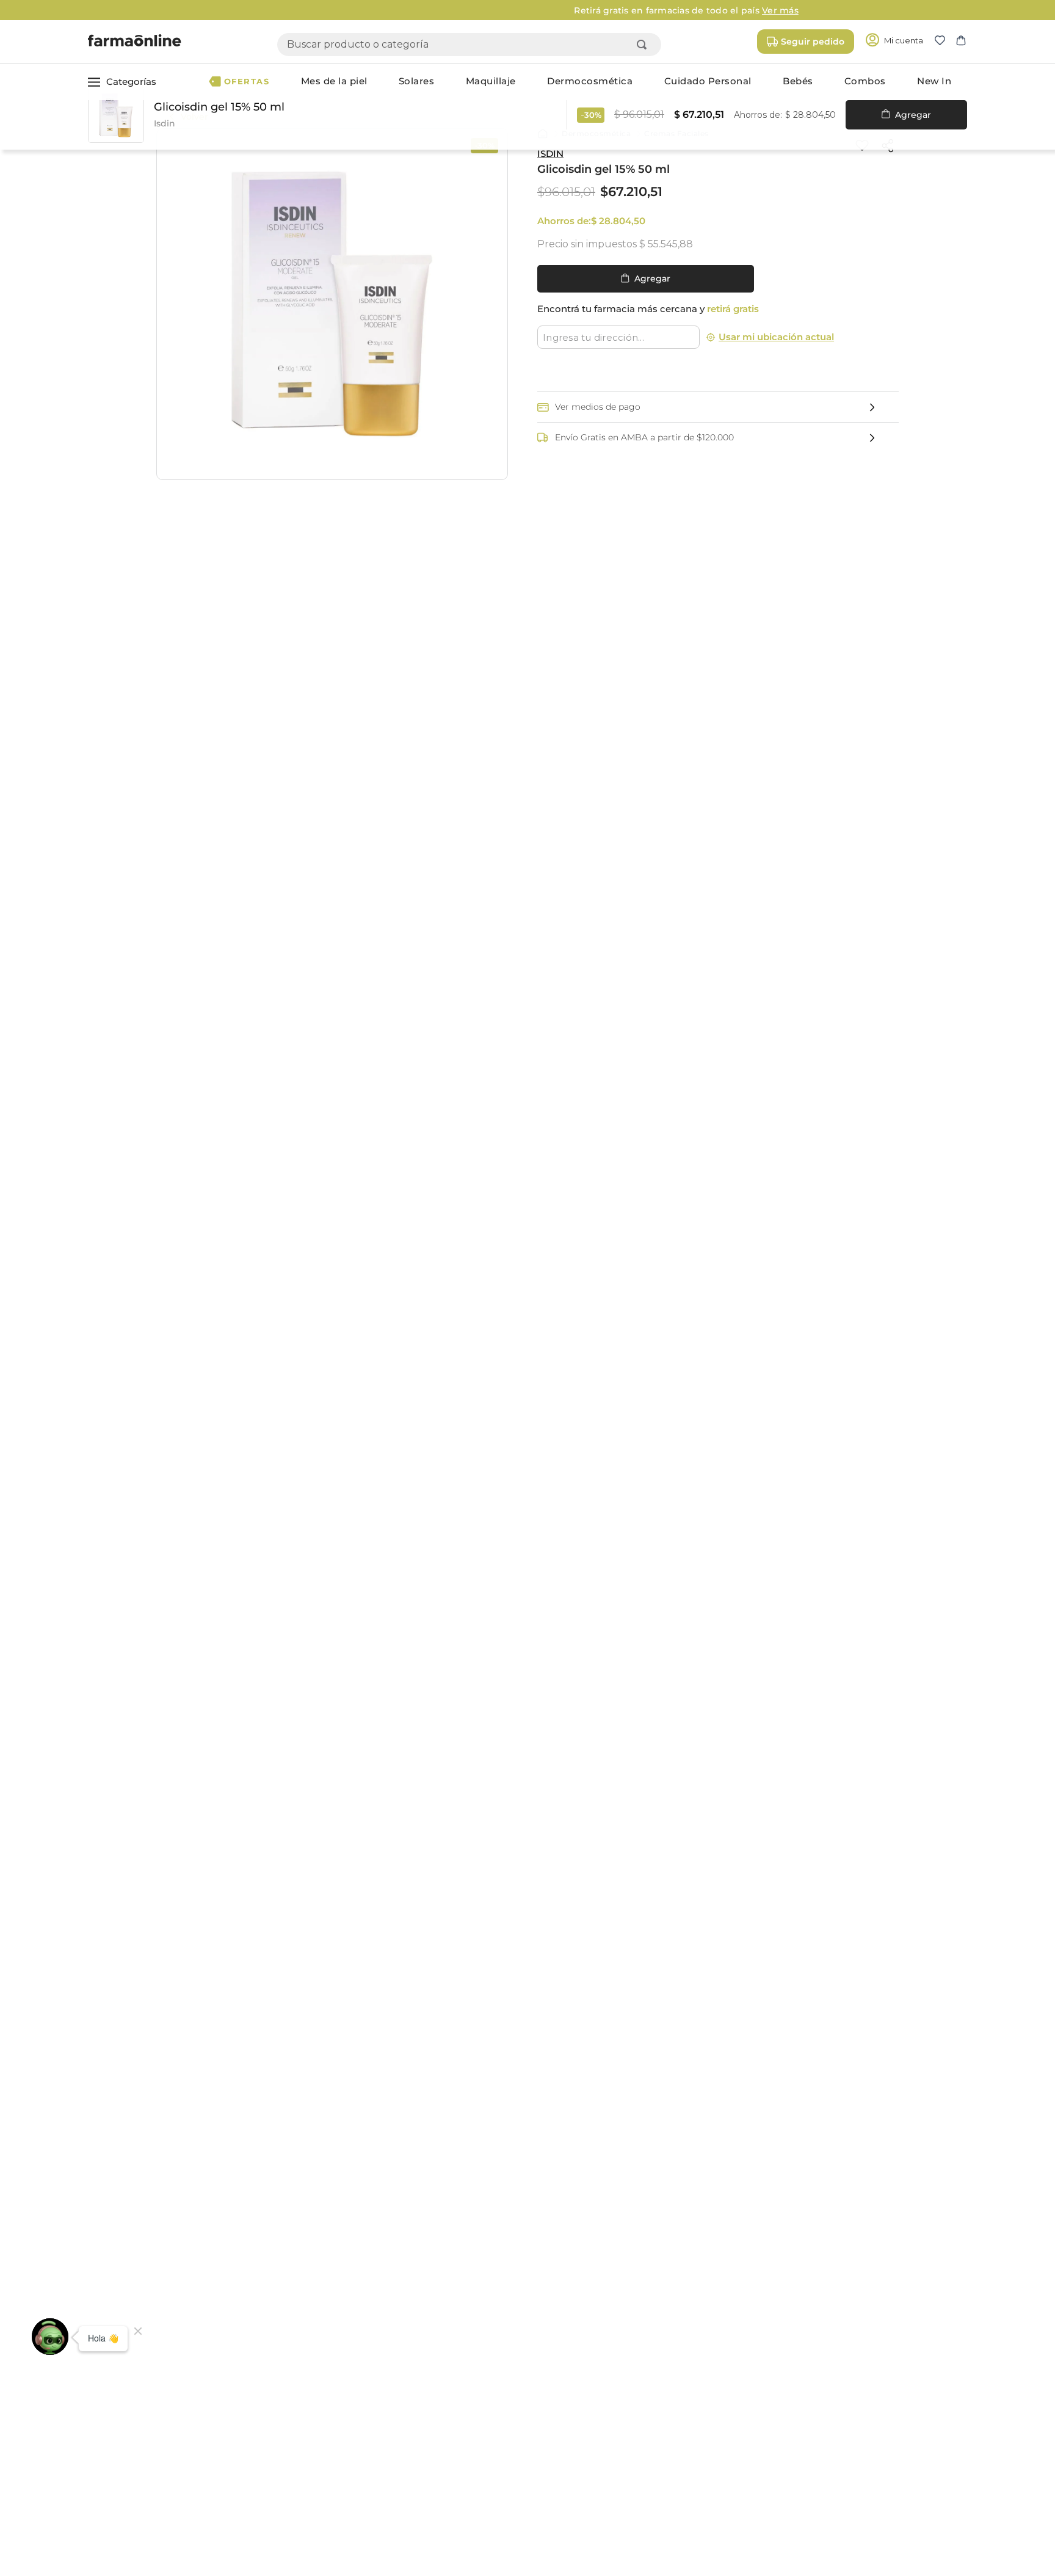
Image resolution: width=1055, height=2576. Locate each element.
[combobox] (469, 45)
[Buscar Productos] (644, 45)
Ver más (622, 10)
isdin (550, 154)
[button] (945, 42)
